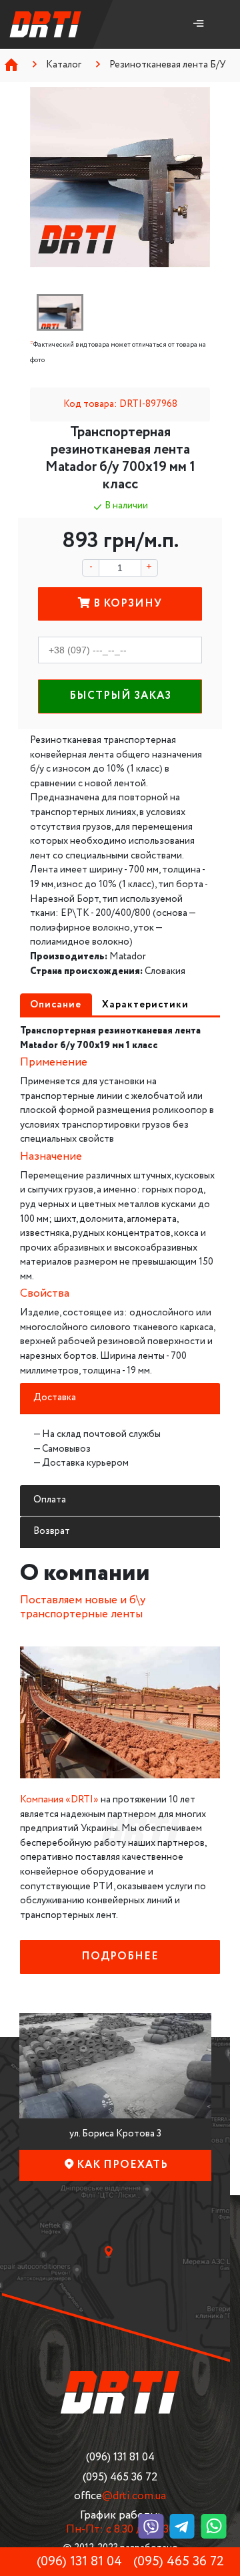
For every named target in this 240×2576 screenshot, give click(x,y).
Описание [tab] (56, 1005)
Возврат (52, 1531)
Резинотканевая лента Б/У (168, 65)
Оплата (50, 1500)
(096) (120, 2457)
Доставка (55, 1398)
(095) (120, 2477)
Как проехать (122, 2165)
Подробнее (120, 1956)
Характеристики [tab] (145, 1005)
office (120, 2496)
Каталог (64, 65)
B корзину (126, 604)
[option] (120, 177)
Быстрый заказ (120, 696)
